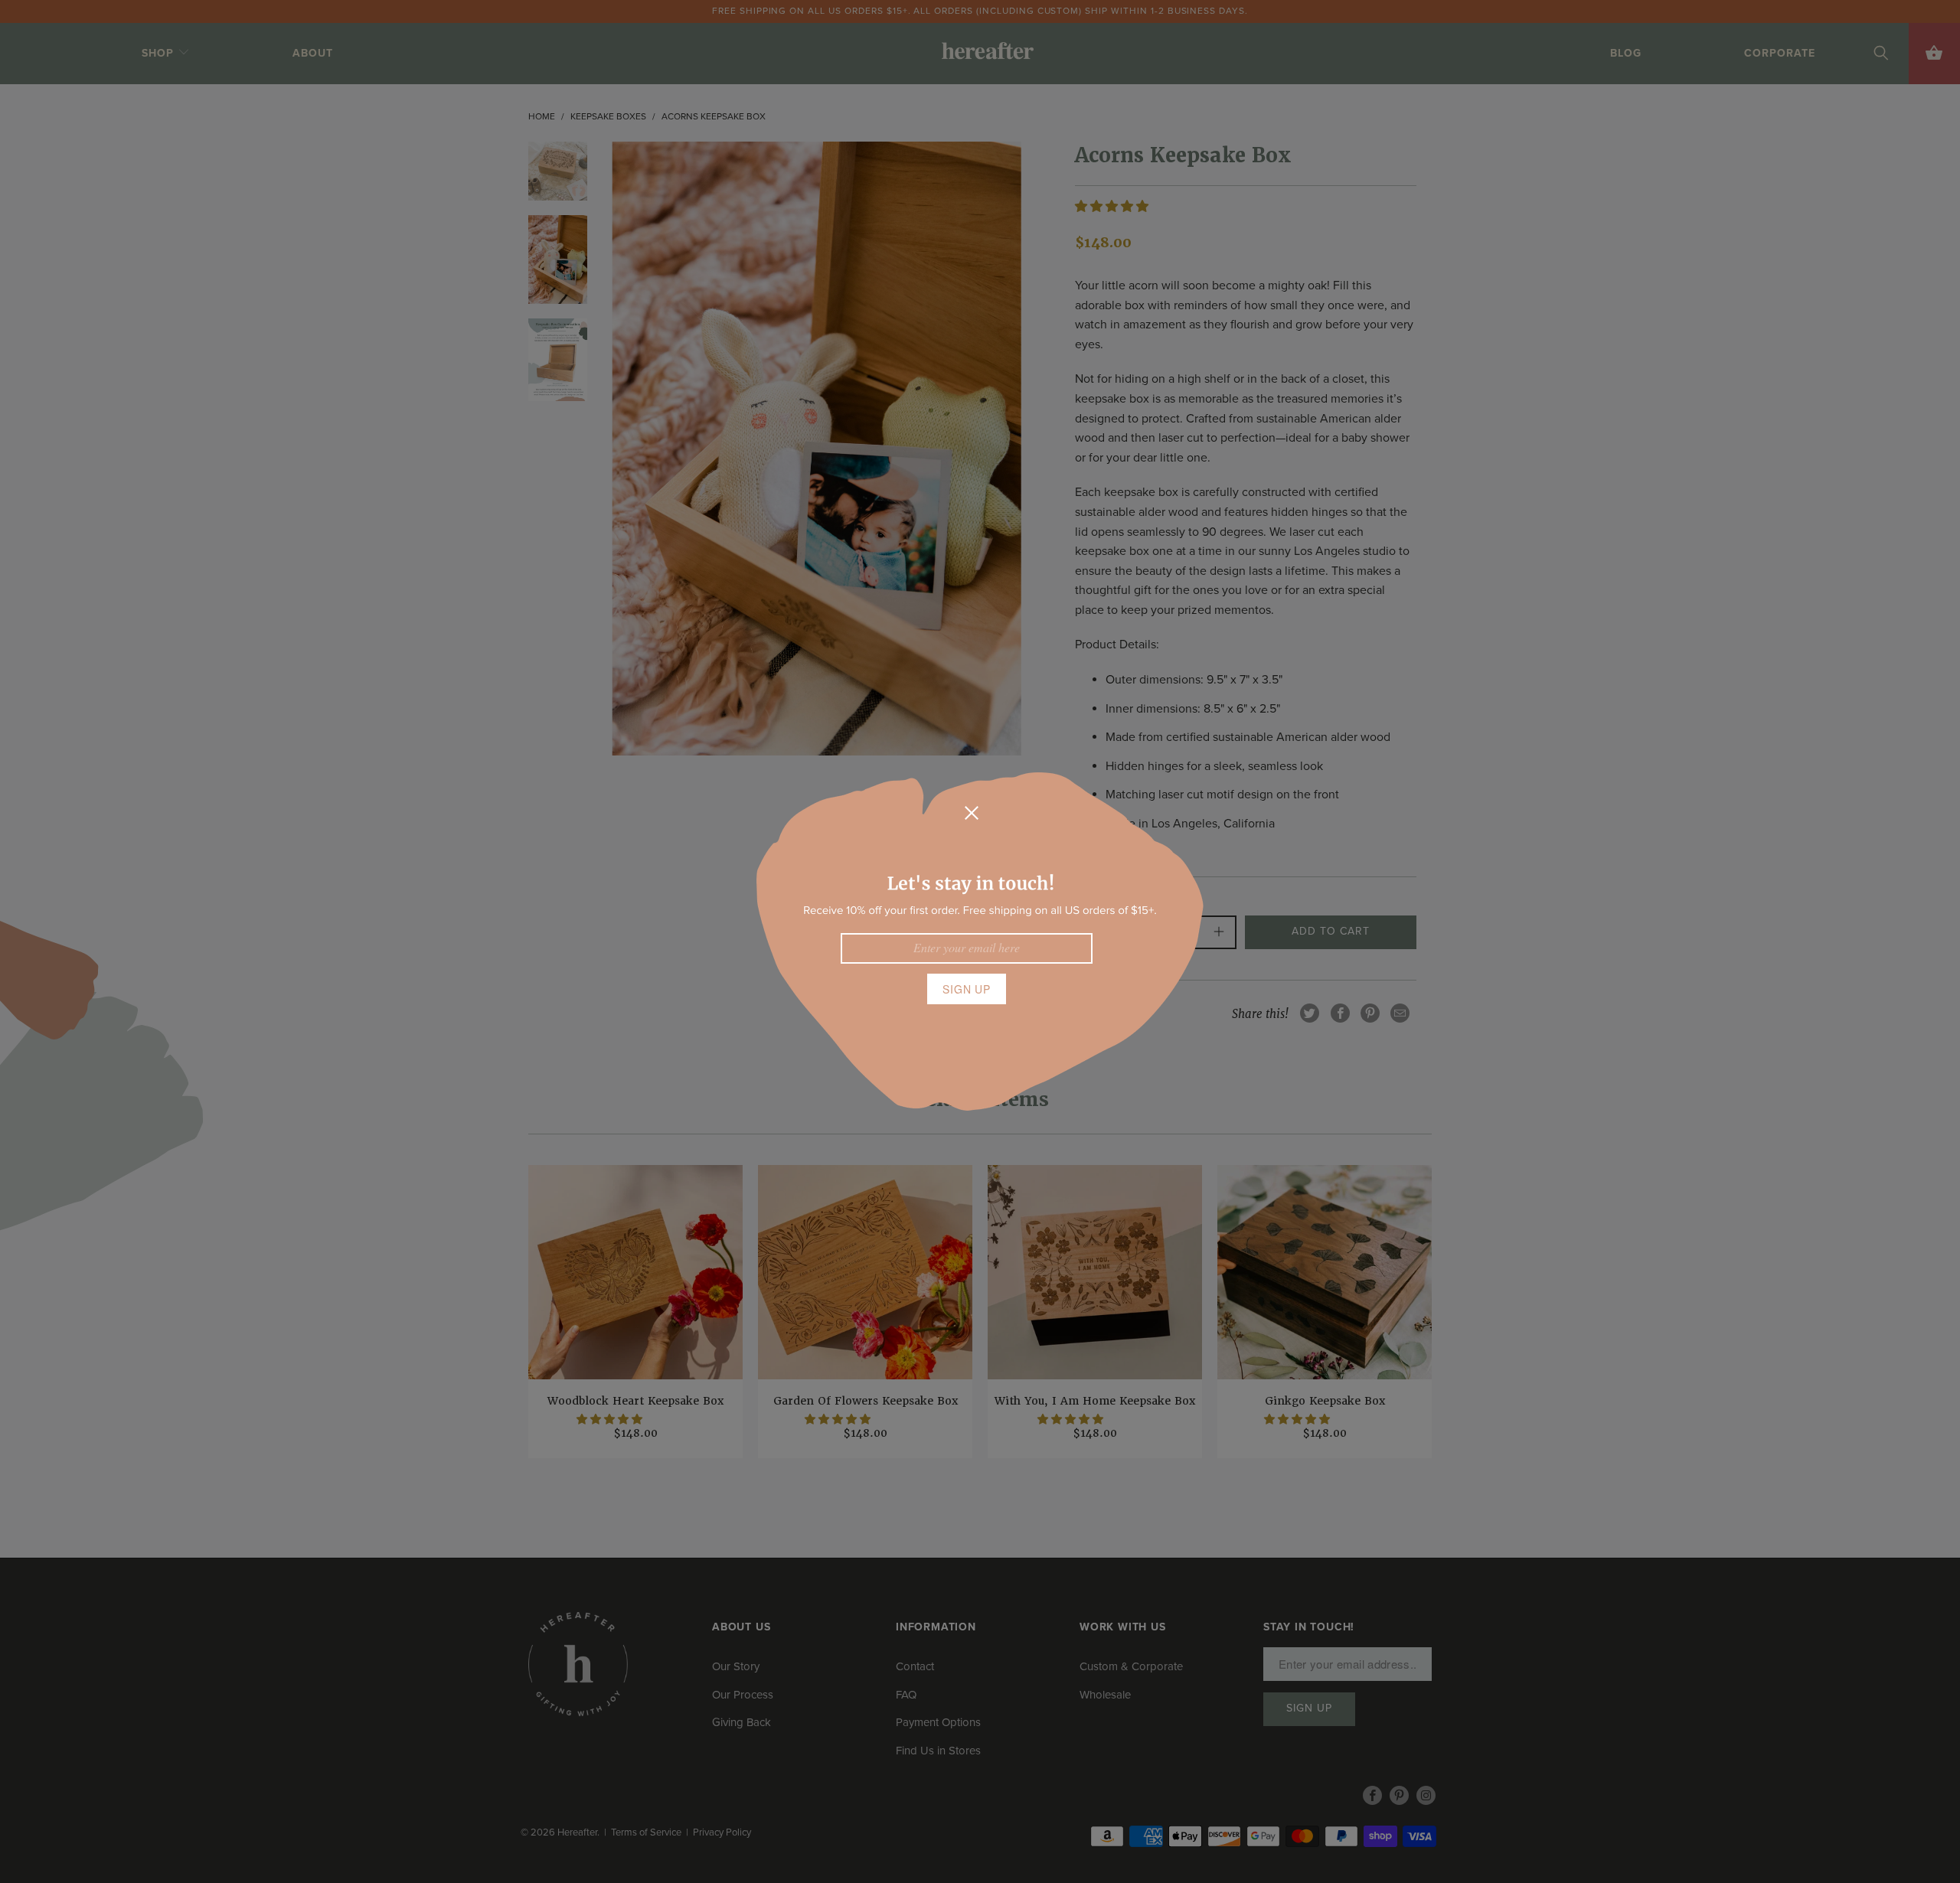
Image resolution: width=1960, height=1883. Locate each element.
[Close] (972, 813)
